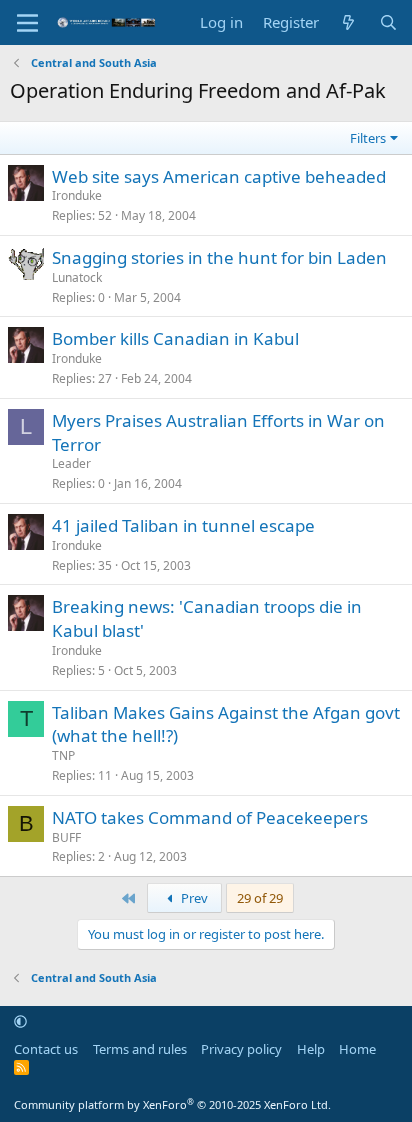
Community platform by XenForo (172, 1104)
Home (357, 1049)
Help (311, 1049)
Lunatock (77, 277)
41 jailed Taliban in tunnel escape (183, 525)
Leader (71, 463)
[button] (20, 1021)
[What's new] (348, 22)
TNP (63, 755)
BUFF (66, 837)
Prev (193, 898)
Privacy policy (241, 1049)
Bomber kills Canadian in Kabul (175, 338)
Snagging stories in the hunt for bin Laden (219, 257)
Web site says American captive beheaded (219, 176)
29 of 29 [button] (260, 898)
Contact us (46, 1049)
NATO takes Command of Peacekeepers (210, 817)
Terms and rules (140, 1049)
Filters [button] (368, 138)
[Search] (388, 22)
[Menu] (27, 23)
